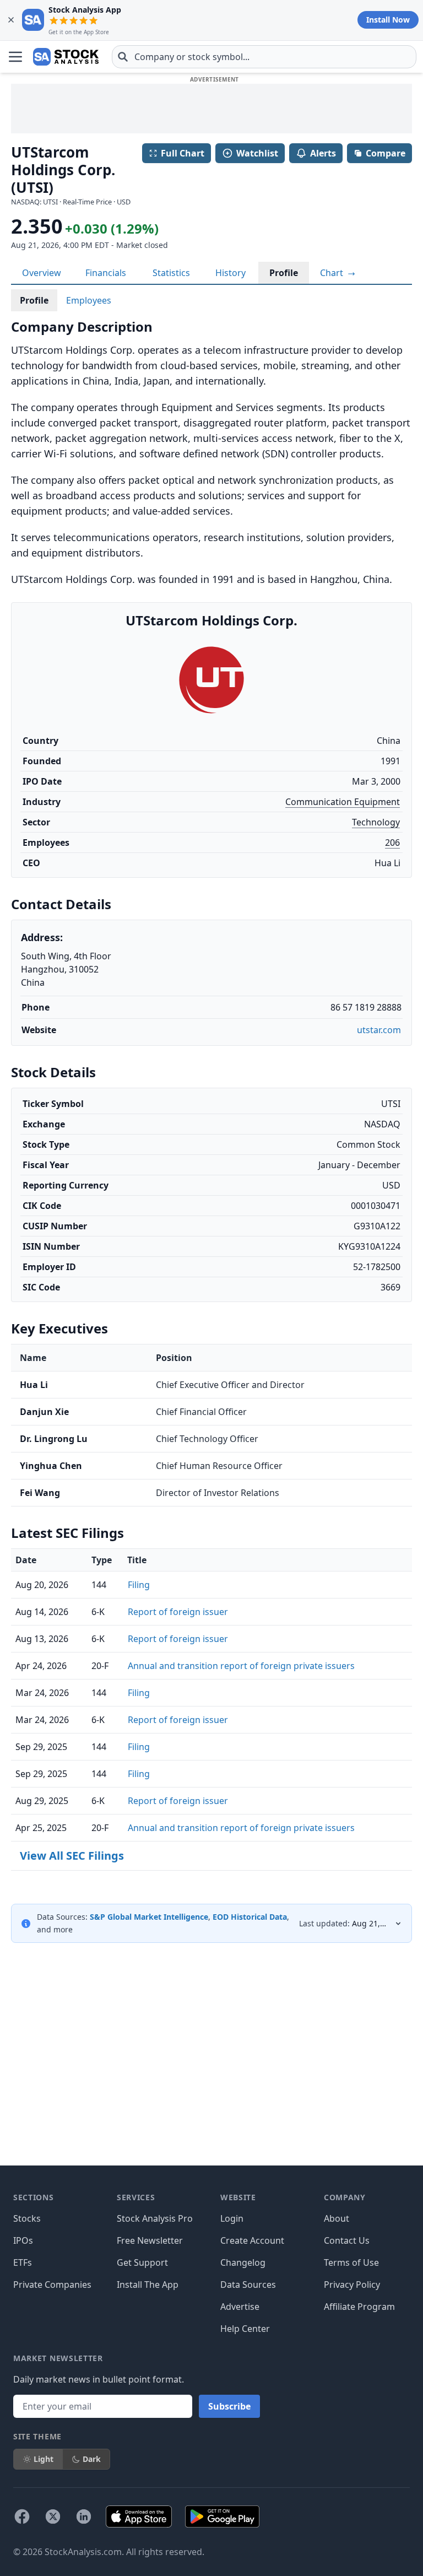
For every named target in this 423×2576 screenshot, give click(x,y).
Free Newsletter (150, 2240)
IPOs (23, 2240)
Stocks (27, 2218)
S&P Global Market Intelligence (149, 1917)
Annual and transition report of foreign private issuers (241, 1666)
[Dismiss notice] (11, 20)
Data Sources (248, 2285)
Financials (106, 273)
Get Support (142, 2262)
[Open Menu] (15, 57)
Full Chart (183, 153)
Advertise (240, 2307)
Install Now (388, 20)
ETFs (23, 2262)
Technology (376, 822)
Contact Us (347, 2240)
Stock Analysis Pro (155, 2218)
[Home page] (66, 57)
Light (44, 2459)
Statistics (171, 273)
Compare (386, 153)
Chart (333, 273)
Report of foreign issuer (178, 1612)
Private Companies (52, 2285)
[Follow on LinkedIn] (84, 2516)
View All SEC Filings (72, 1856)
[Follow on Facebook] (22, 2516)
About (337, 2218)
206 (392, 843)
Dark (92, 2459)
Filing (139, 1585)
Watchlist (257, 153)
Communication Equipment (343, 802)
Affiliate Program (359, 2307)
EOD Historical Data (250, 1917)
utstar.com (379, 1030)
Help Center (245, 2329)
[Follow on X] (53, 2516)
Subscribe (229, 2406)
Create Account (252, 2240)
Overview (42, 273)
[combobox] (264, 57)
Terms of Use (351, 2262)
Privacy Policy (352, 2285)
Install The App (148, 2285)
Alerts (323, 153)
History (231, 273)
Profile (284, 273)
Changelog (243, 2262)
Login (232, 2218)
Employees (89, 300)
